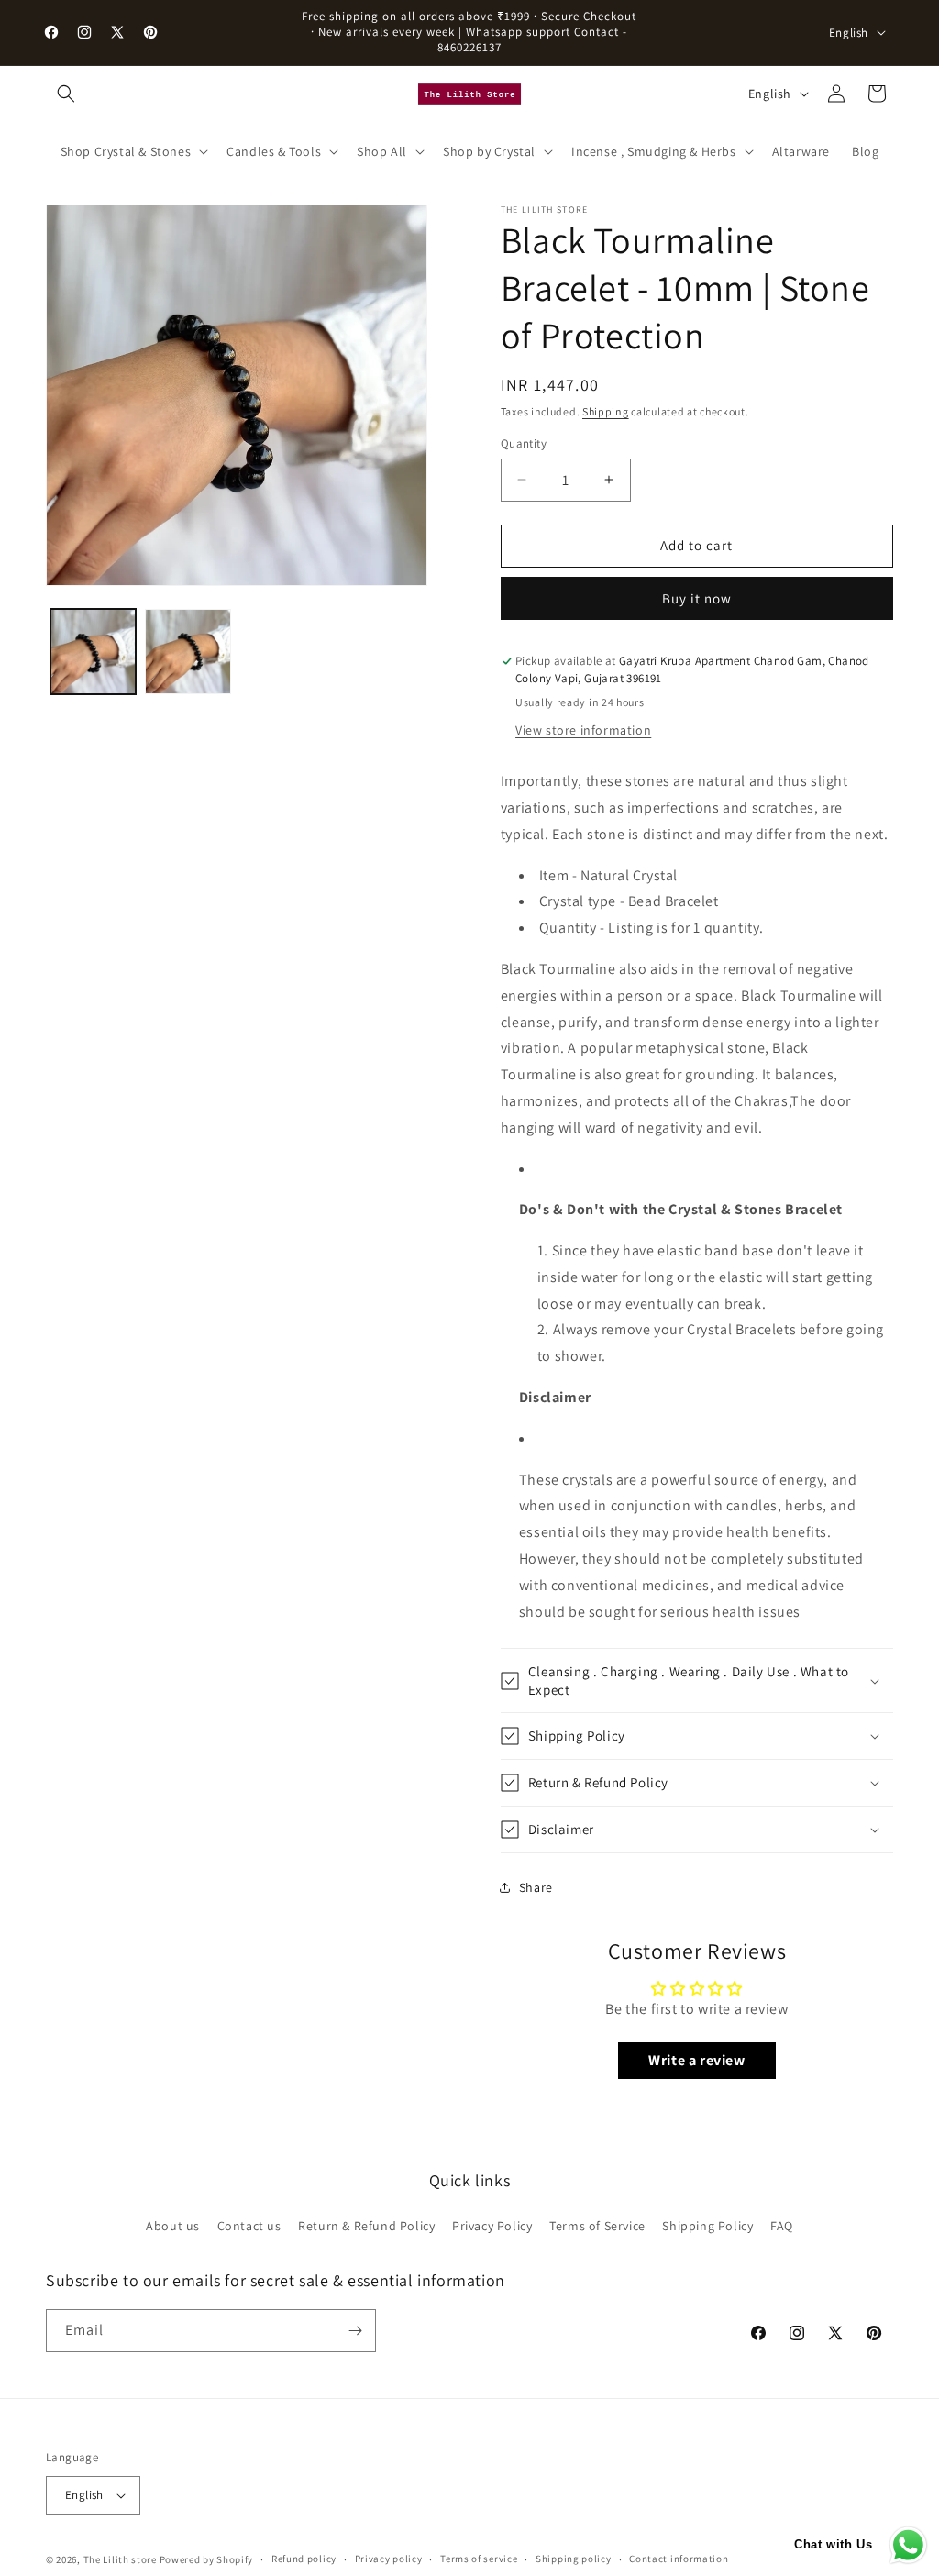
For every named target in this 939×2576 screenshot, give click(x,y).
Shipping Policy (707, 2226)
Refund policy (304, 2559)
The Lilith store (120, 2559)
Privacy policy (389, 2559)
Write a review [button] (696, 2060)
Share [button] (536, 1887)
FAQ (782, 2226)
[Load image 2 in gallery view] (188, 652)
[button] (66, 94)
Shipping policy (574, 2559)
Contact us (249, 2226)
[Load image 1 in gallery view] (93, 652)
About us (173, 2226)
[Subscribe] (355, 2331)
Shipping (606, 411)
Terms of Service (597, 2226)
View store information (583, 730)
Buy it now (697, 598)
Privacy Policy (492, 2226)
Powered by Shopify (207, 2559)
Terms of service (479, 2559)
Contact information (679, 2559)
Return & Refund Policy (366, 2226)
